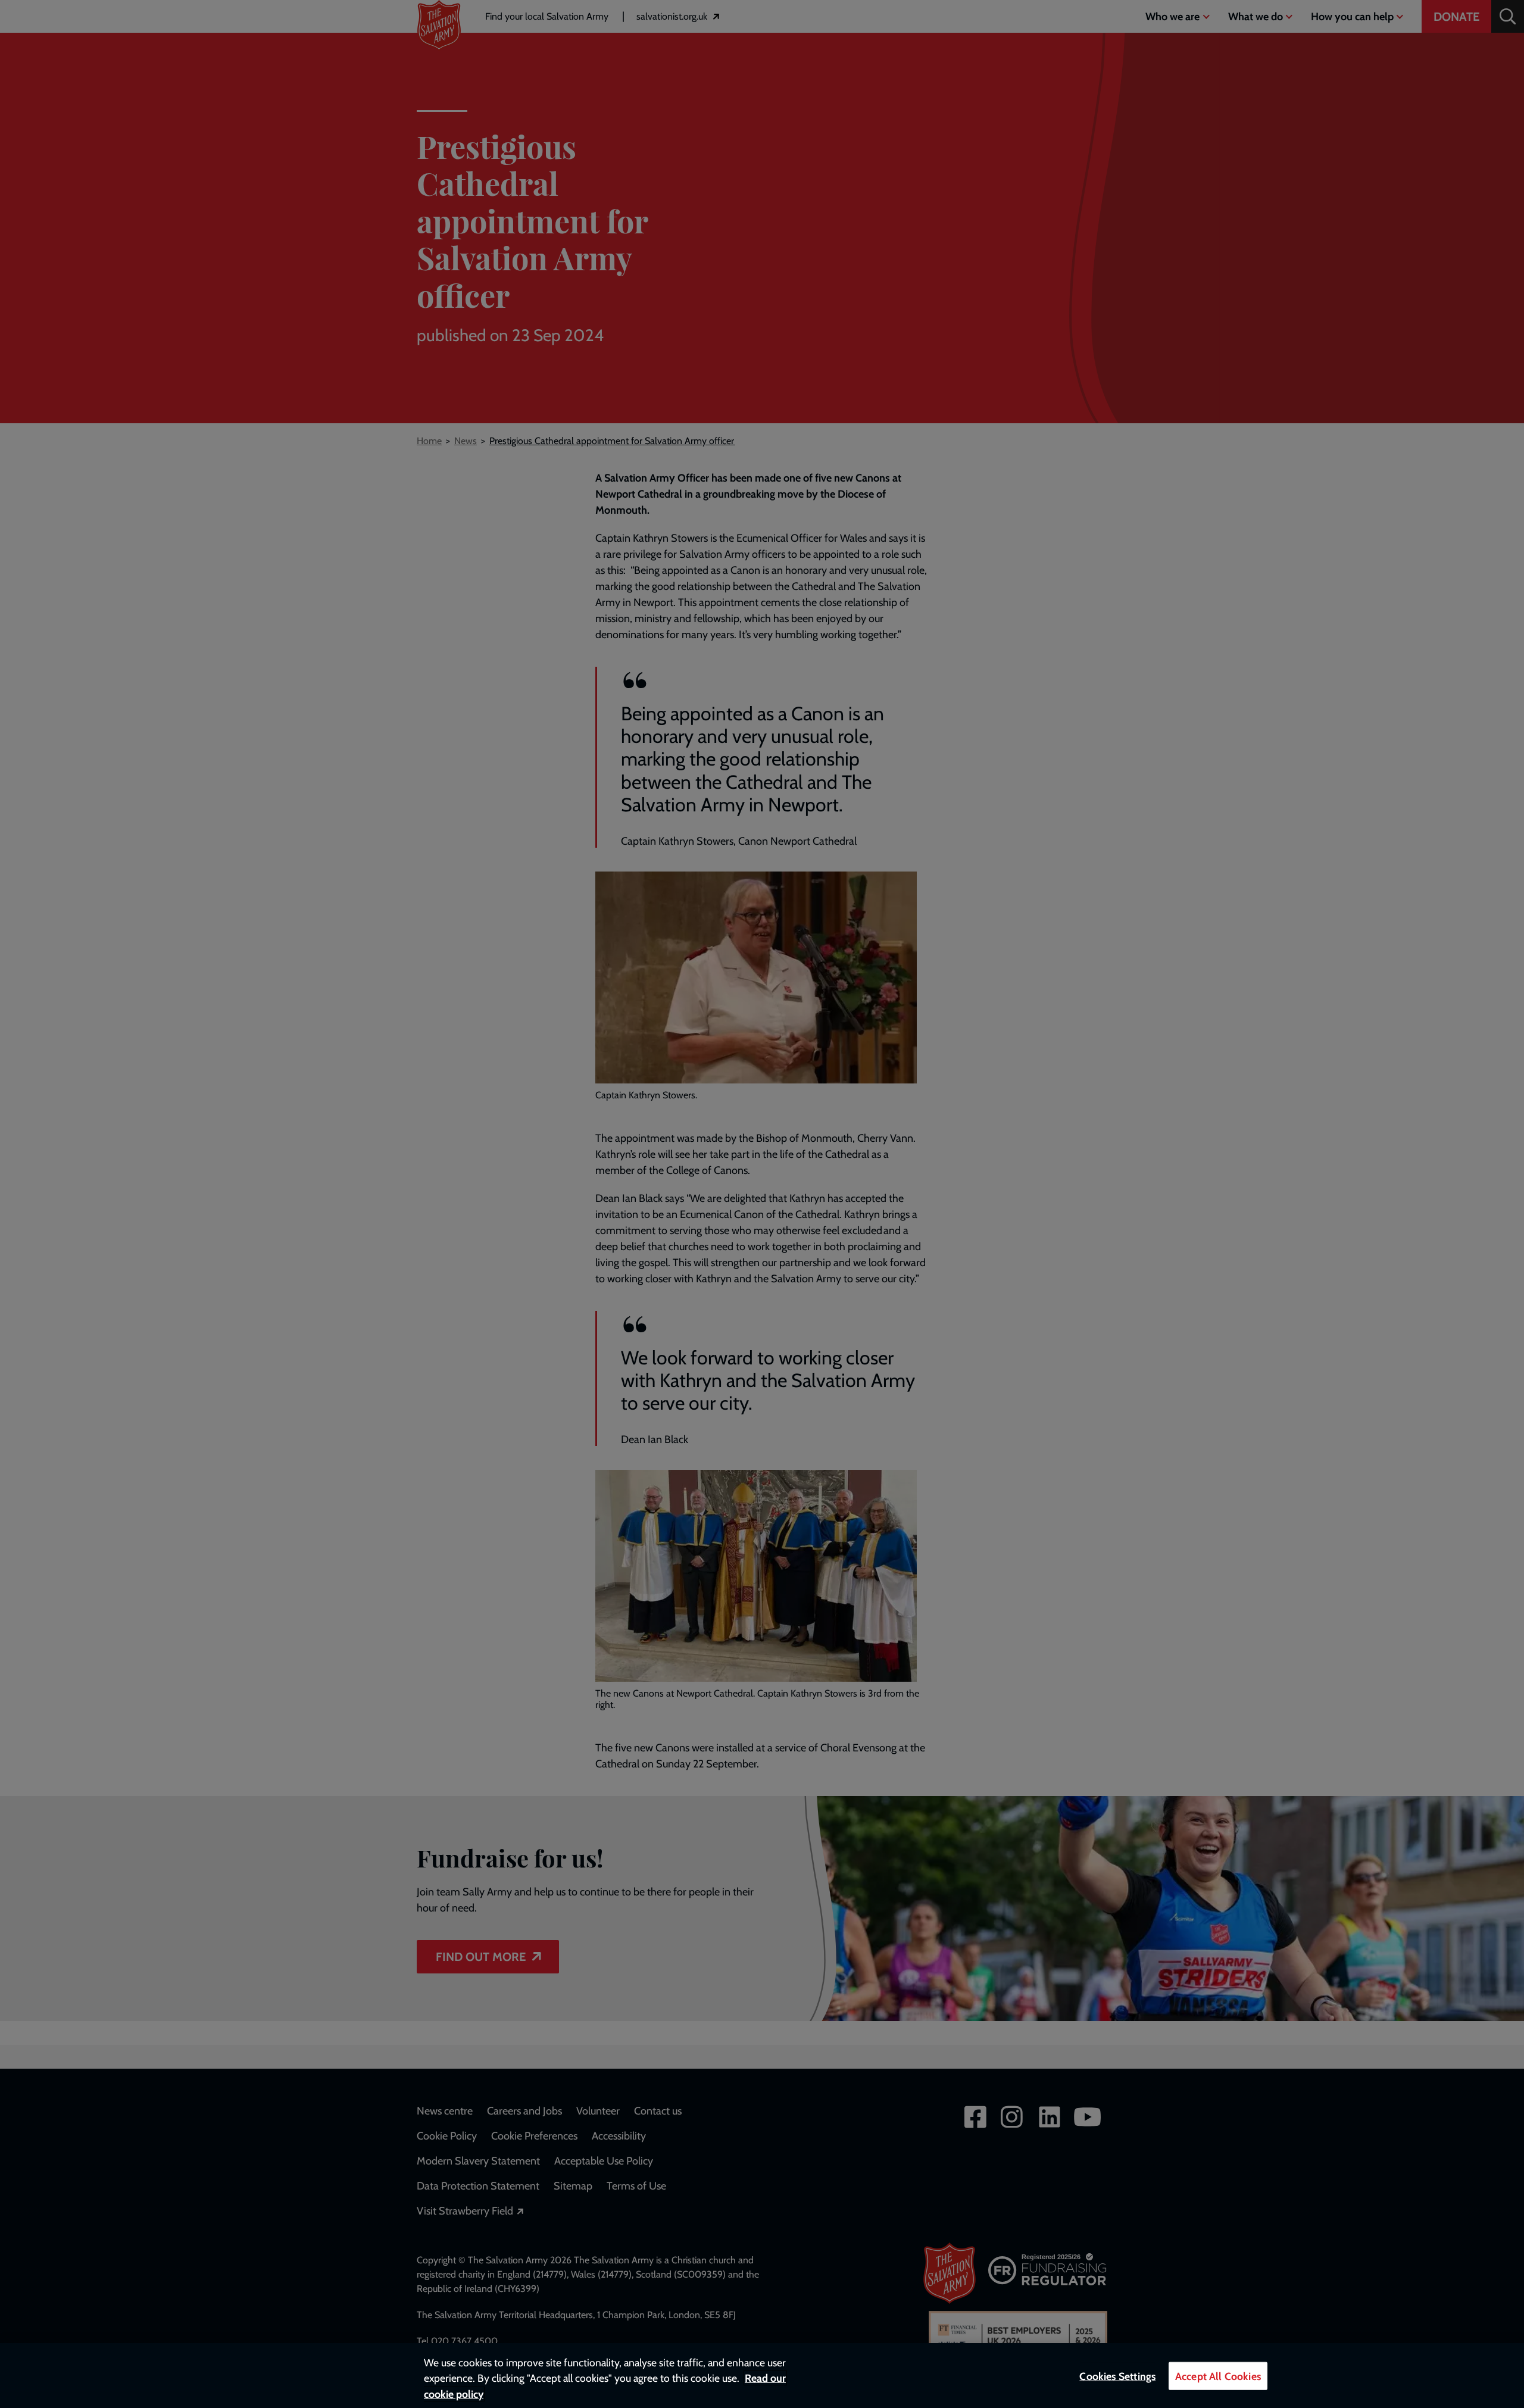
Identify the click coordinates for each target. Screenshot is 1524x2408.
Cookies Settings (1117, 2376)
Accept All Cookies (1218, 2376)
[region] (762, 2376)
